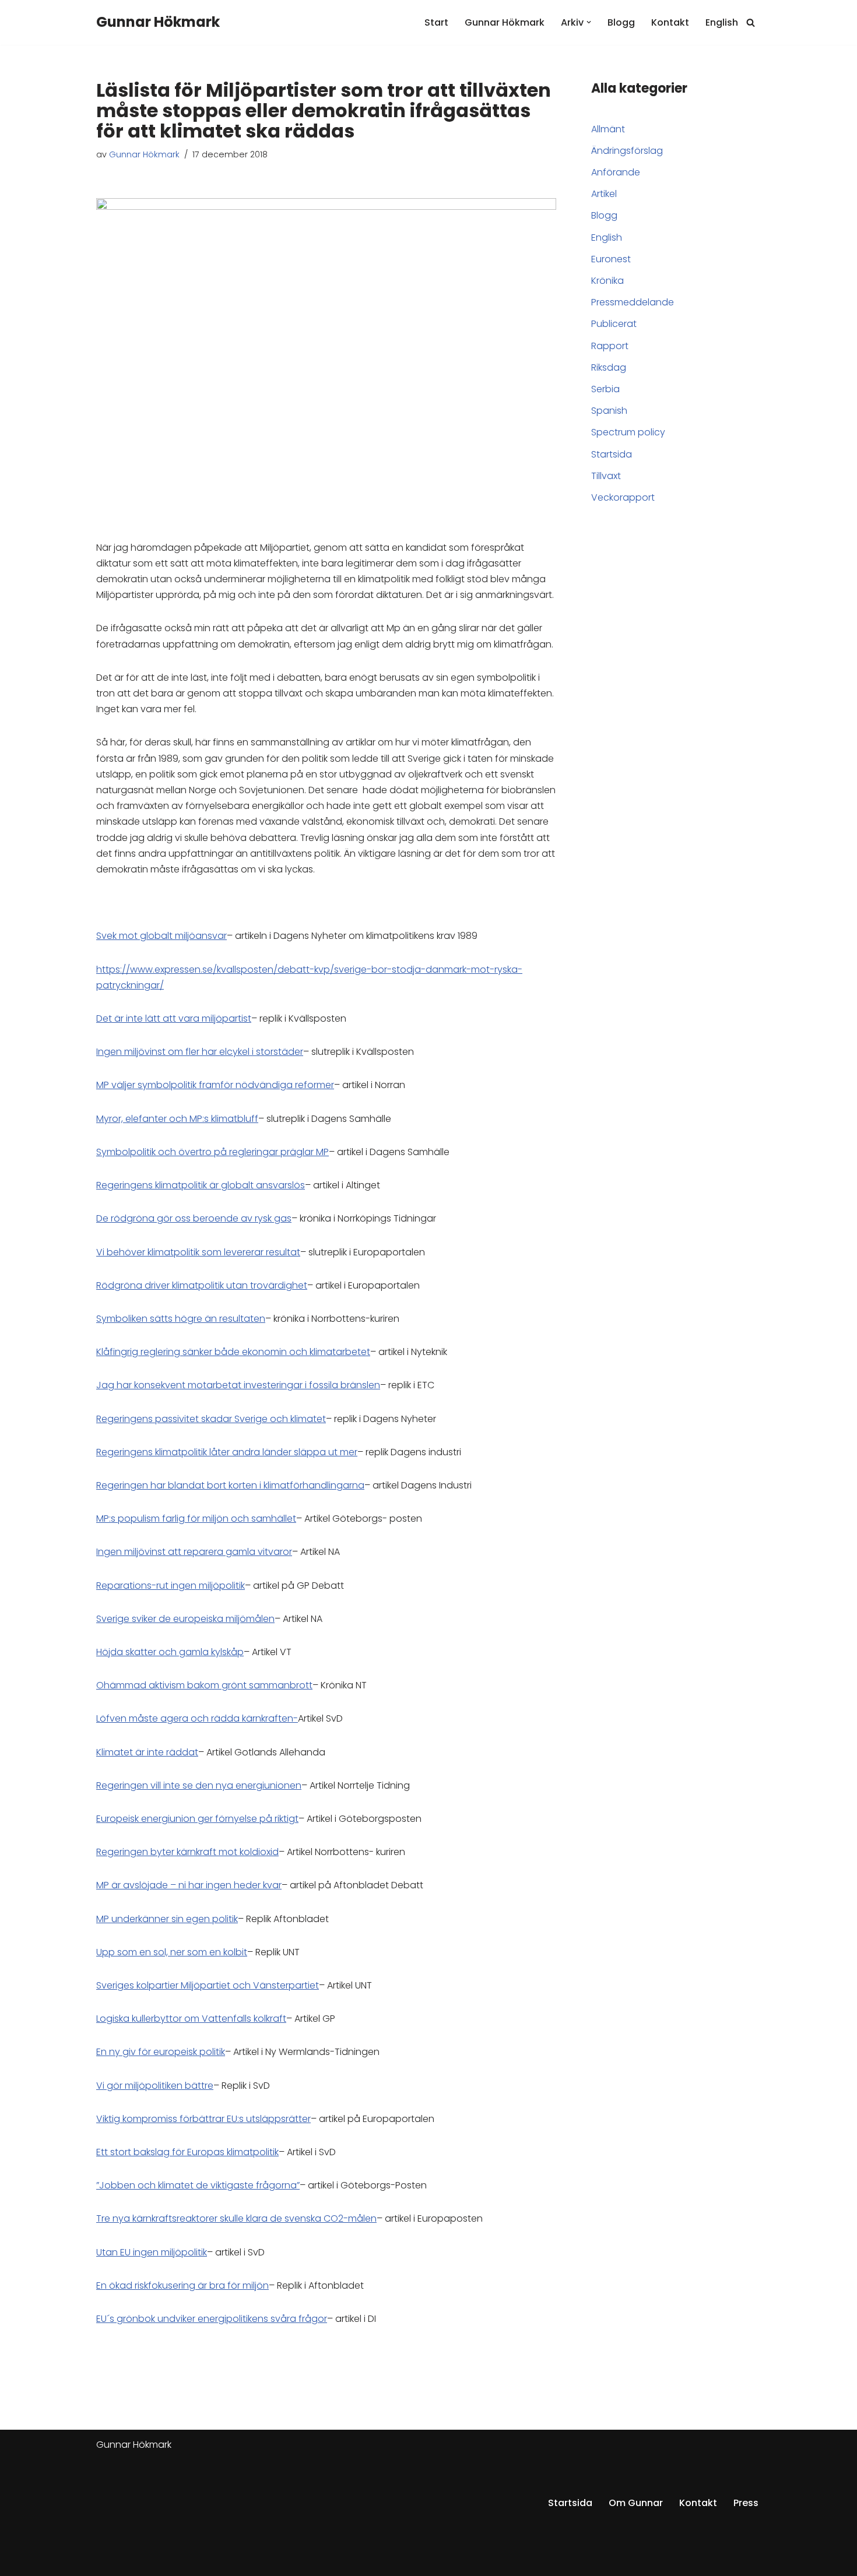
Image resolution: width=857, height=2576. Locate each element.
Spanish (609, 411)
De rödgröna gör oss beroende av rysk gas (194, 1218)
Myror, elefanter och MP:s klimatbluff (177, 1119)
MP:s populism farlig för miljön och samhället (196, 1518)
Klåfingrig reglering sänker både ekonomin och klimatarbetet (233, 1352)
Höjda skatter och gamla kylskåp (170, 1652)
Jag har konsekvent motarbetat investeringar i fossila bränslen (238, 1385)
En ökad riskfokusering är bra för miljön (182, 2285)
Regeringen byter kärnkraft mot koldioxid (187, 1852)
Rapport (610, 346)
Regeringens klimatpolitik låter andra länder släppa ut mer (227, 1452)
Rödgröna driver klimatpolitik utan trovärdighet (202, 1285)
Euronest (611, 259)
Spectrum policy (628, 432)
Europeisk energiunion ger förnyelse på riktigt (197, 1819)
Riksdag (609, 367)
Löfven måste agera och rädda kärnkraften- (197, 1718)
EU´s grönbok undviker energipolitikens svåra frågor (212, 2319)
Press (746, 2503)
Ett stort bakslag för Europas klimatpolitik (187, 2152)
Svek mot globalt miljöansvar (161, 936)
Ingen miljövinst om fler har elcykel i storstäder (200, 1052)
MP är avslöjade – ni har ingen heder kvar (189, 1885)
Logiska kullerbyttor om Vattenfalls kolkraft (191, 2019)
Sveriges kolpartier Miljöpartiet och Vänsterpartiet (208, 1985)
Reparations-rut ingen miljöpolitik (171, 1586)
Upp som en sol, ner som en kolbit (172, 1952)
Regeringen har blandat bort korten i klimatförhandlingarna (230, 1485)
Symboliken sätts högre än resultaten (181, 1319)
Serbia (605, 389)
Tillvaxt (606, 476)
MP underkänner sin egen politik (167, 1919)
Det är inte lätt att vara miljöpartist (174, 1018)
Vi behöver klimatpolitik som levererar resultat (198, 1252)
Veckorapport (623, 497)
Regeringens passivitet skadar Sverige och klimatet (211, 1419)
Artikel (604, 194)
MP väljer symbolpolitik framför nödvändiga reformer (215, 1085)
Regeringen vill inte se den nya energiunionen (199, 1785)
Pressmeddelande (633, 302)
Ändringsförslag (627, 151)
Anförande (616, 172)
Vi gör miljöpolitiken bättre (155, 2086)
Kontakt (670, 22)
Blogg (621, 22)
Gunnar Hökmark (505, 22)
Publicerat (614, 324)
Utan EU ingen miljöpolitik (152, 2252)
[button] (589, 22)
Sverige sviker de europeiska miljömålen (185, 1619)
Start (436, 22)
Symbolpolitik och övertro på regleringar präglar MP (213, 1152)
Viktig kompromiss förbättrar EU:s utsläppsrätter (203, 2119)
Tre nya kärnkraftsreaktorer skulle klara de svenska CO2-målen (236, 2218)
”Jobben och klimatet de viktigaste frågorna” (198, 2185)
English (722, 22)
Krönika (607, 281)
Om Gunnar (636, 2503)
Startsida (612, 454)
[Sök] (751, 22)
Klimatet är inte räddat (147, 1752)
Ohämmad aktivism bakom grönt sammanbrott (204, 1685)
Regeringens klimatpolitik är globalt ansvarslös (201, 1185)
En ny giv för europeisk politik (161, 2052)
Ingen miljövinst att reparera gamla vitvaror (194, 1552)
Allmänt (608, 129)
